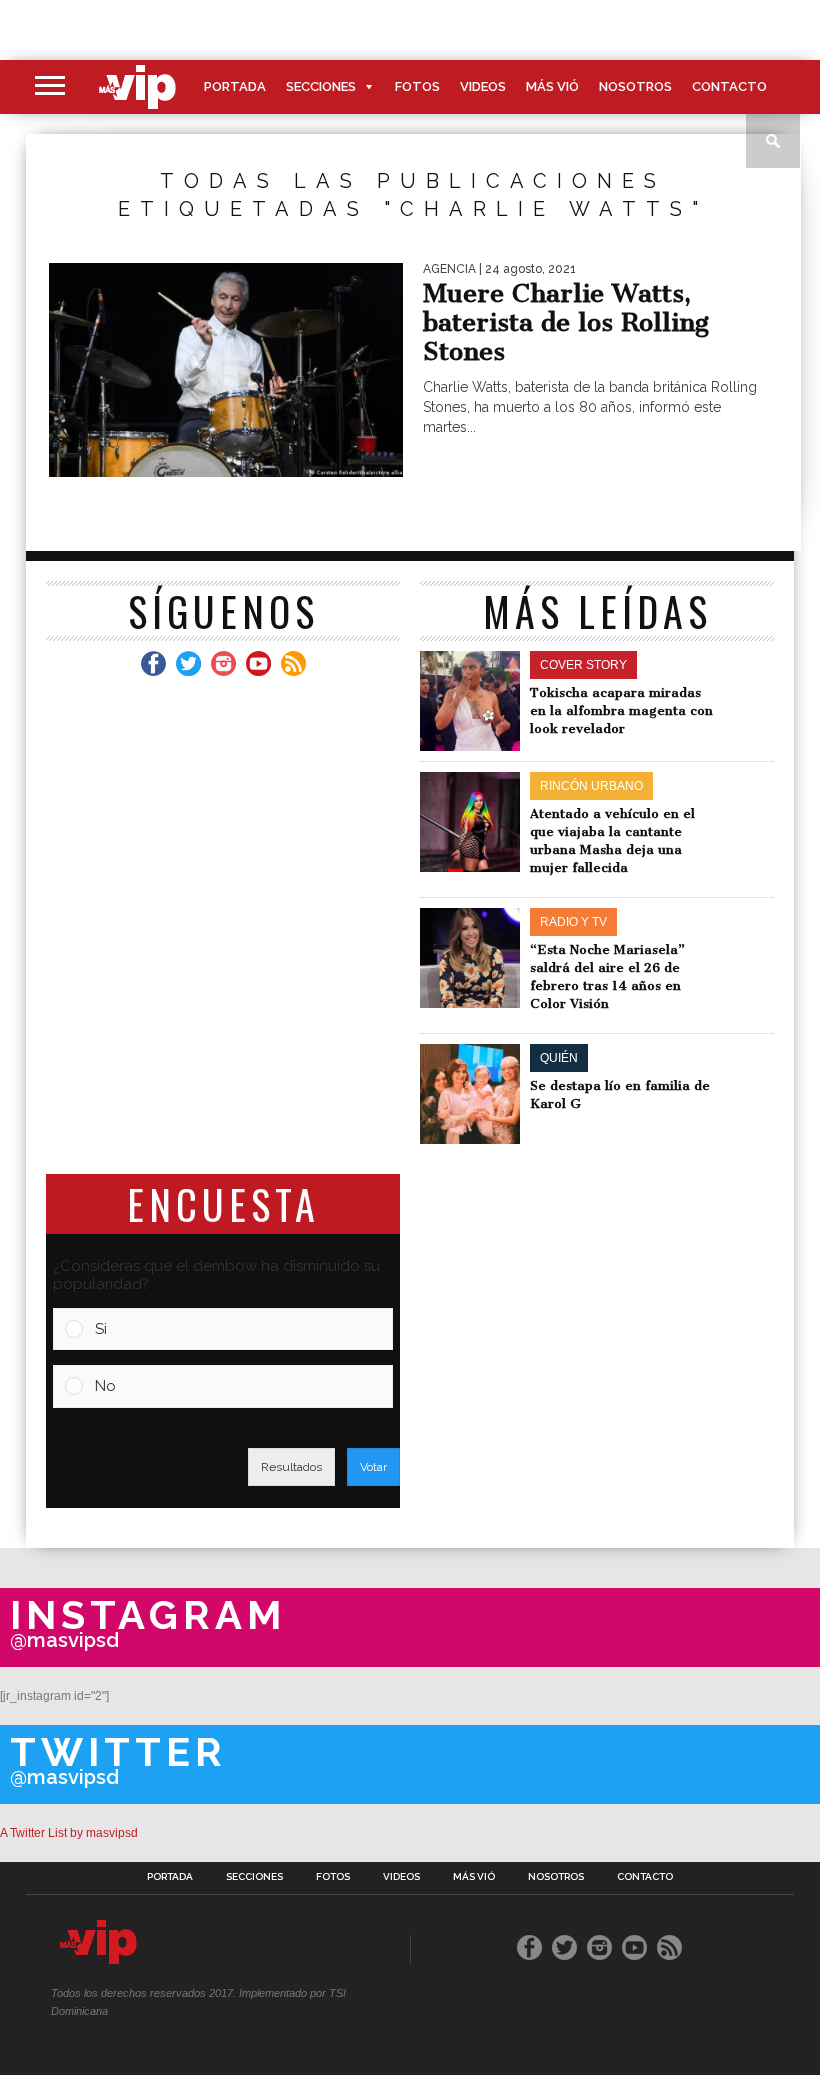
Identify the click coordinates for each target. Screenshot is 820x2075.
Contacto (729, 86)
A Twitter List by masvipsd (69, 1833)
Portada (235, 86)
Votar (373, 1467)
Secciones (321, 86)
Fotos (417, 86)
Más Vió (552, 86)
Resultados (291, 1467)
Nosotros (635, 86)
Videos (483, 86)
